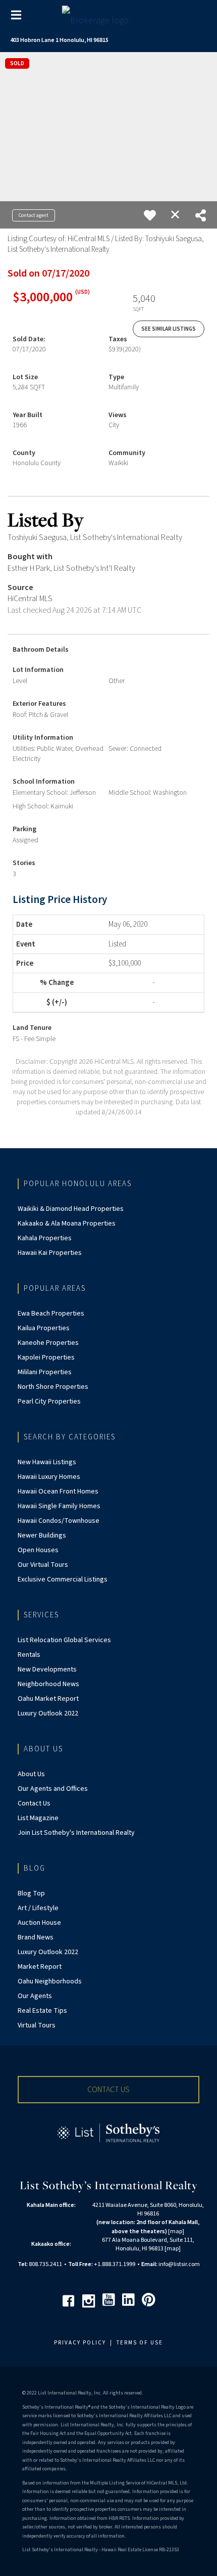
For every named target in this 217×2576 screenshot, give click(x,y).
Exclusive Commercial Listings (63, 1579)
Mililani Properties (45, 1372)
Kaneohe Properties (48, 1343)
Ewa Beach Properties (51, 1314)
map (176, 2231)
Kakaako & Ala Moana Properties (67, 1224)
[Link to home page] (109, 18)
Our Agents (35, 1996)
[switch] (150, 215)
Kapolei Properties (46, 1358)
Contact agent (34, 215)
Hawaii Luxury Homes (49, 1477)
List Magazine (38, 1818)
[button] (108, 2090)
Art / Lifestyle (38, 1908)
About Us (31, 1774)
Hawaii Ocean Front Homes (58, 1492)
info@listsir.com (179, 2264)
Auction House (39, 1923)
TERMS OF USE (140, 2343)
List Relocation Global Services (64, 1640)
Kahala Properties (45, 1238)
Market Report (40, 1967)
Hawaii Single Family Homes (59, 1506)
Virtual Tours (37, 2025)
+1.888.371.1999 (115, 2264)
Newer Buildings (42, 1535)
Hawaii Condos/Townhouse (59, 1521)
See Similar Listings (169, 329)
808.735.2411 (45, 2264)
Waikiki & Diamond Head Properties (71, 1209)
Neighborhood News (48, 1684)
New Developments (47, 1669)
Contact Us (34, 1803)
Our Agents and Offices (53, 1789)
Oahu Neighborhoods (50, 1981)
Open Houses (38, 1550)
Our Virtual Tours (43, 1565)
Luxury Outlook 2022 (48, 1713)
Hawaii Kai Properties (50, 1253)
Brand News (36, 1937)
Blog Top (31, 1893)
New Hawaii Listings (47, 1462)
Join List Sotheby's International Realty (76, 1833)
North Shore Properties (53, 1387)
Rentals (29, 1655)
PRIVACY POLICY (80, 2343)
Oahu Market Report (48, 1699)
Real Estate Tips (42, 2011)
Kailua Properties (44, 1328)
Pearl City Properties (49, 1402)
